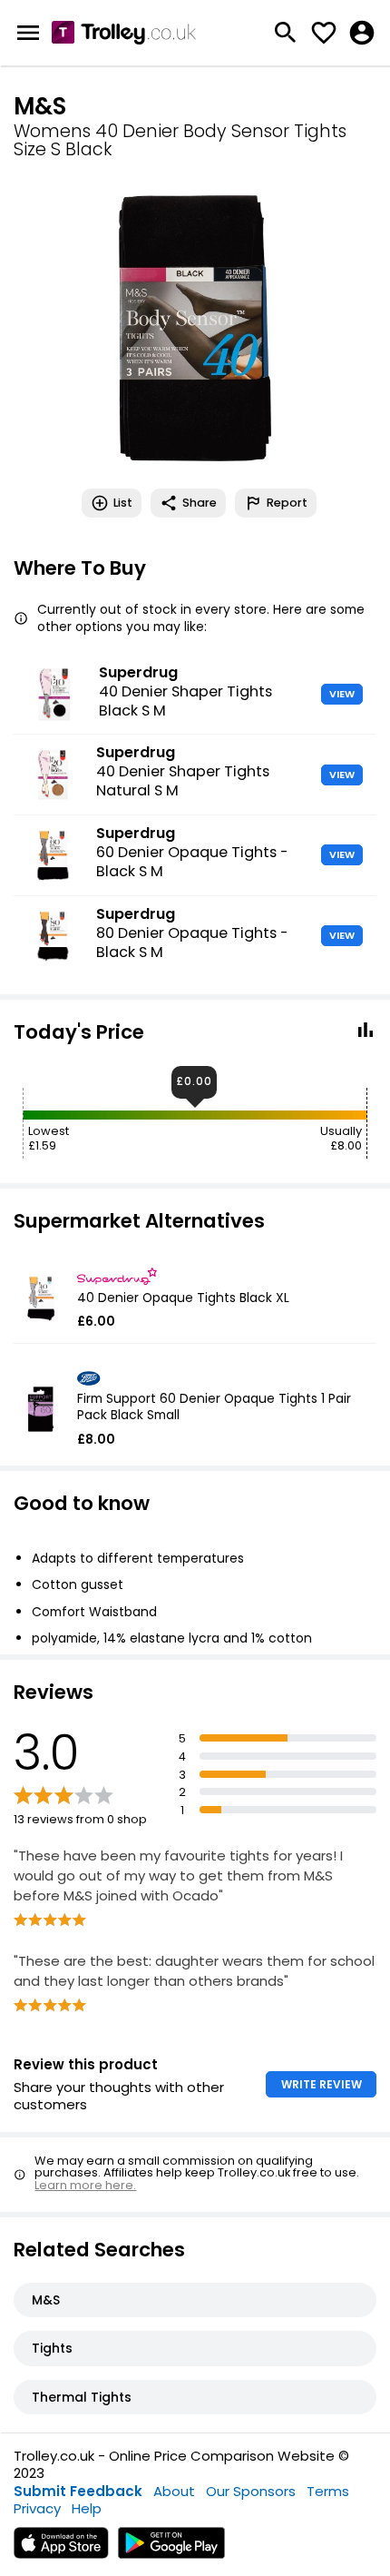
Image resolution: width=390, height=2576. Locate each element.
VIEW (342, 694)
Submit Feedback (78, 2491)
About (174, 2491)
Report (287, 503)
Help (87, 2508)
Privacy (37, 2508)
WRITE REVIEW (322, 2084)
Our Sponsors (251, 2491)
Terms (328, 2491)
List (123, 503)
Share (200, 503)
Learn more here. (85, 2185)
